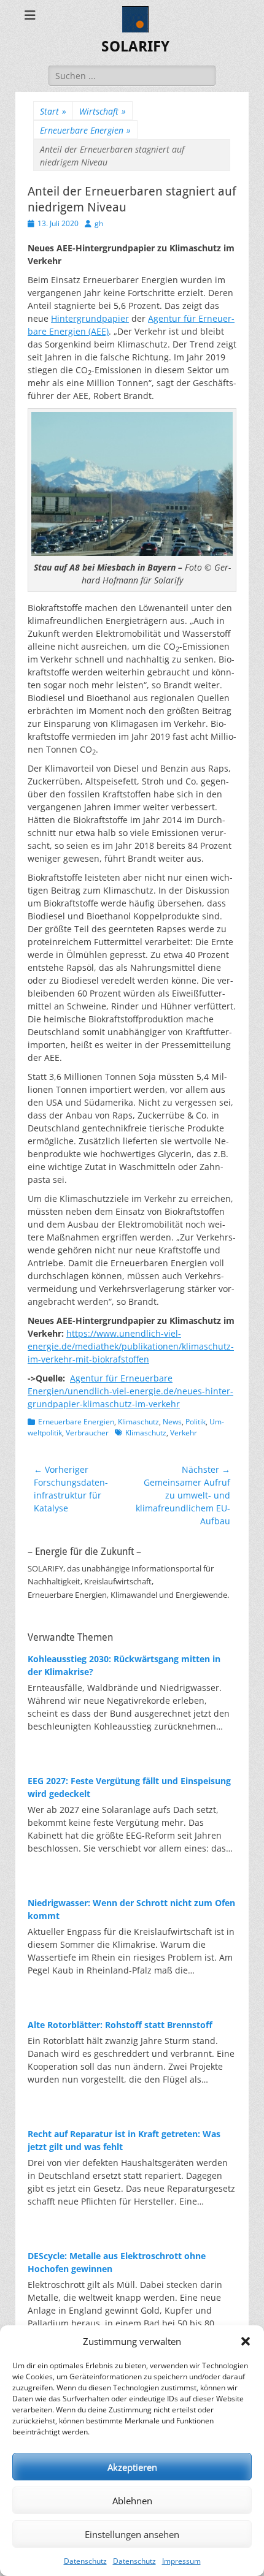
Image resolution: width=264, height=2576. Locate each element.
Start (53, 111)
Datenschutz (85, 2561)
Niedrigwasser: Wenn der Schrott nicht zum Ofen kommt (131, 1909)
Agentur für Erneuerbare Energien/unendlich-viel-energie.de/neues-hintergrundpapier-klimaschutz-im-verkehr (130, 1391)
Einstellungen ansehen (132, 2534)
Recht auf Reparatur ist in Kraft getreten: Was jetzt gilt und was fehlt (124, 2140)
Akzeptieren (132, 2467)
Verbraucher (87, 1433)
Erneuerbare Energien (85, 130)
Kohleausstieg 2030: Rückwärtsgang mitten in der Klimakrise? (124, 1665)
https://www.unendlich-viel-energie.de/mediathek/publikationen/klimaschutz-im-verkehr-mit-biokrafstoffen (131, 1346)
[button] (246, 2341)
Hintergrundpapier (90, 318)
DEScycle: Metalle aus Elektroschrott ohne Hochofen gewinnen (117, 2262)
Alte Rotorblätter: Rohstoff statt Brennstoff (120, 2025)
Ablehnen (132, 2501)
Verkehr (184, 1433)
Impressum (181, 2561)
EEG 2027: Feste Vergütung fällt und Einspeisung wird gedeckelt (129, 1787)
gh (99, 223)
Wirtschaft (103, 111)
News (172, 1422)
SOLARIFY (135, 47)
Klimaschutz (138, 1422)
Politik (196, 1422)
